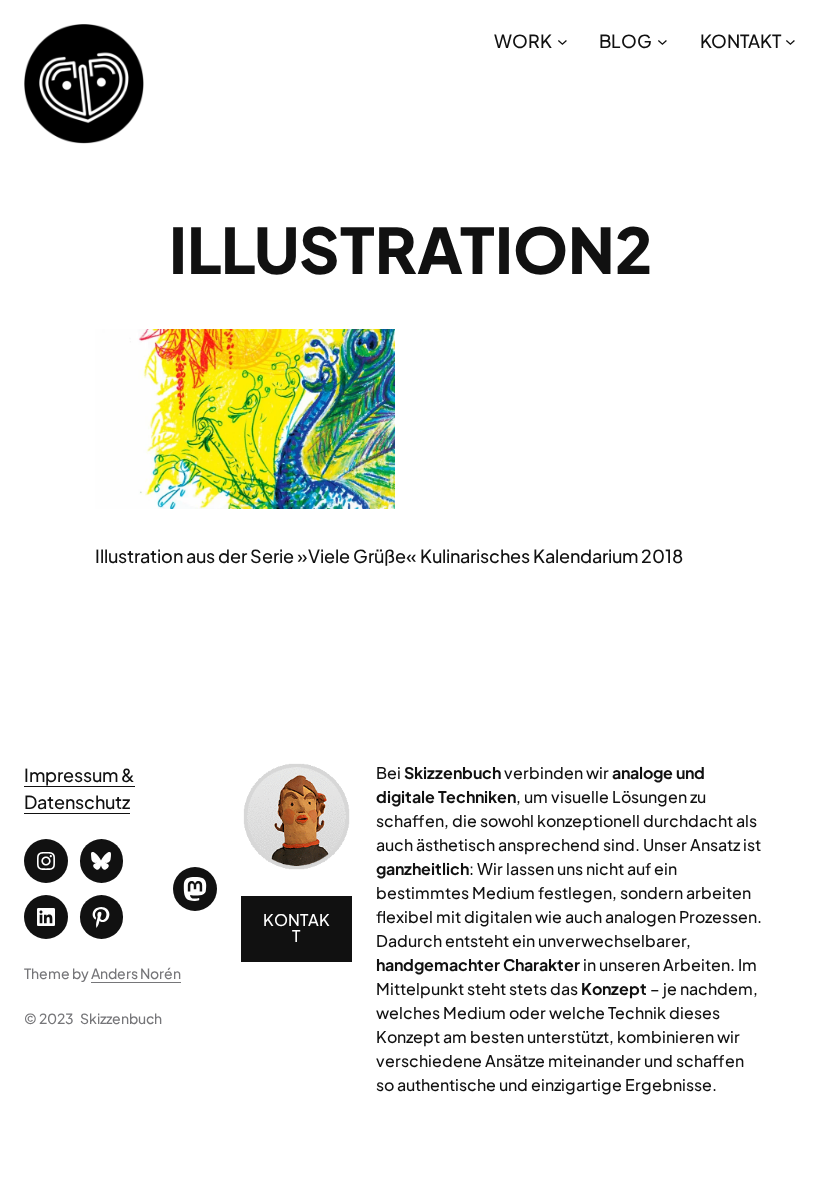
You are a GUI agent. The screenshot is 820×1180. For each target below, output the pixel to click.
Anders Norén (136, 973)
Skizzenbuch (121, 1018)
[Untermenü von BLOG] (662, 40)
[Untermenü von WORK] (562, 40)
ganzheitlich (422, 868)
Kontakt (297, 927)
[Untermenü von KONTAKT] (790, 40)
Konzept (614, 988)
